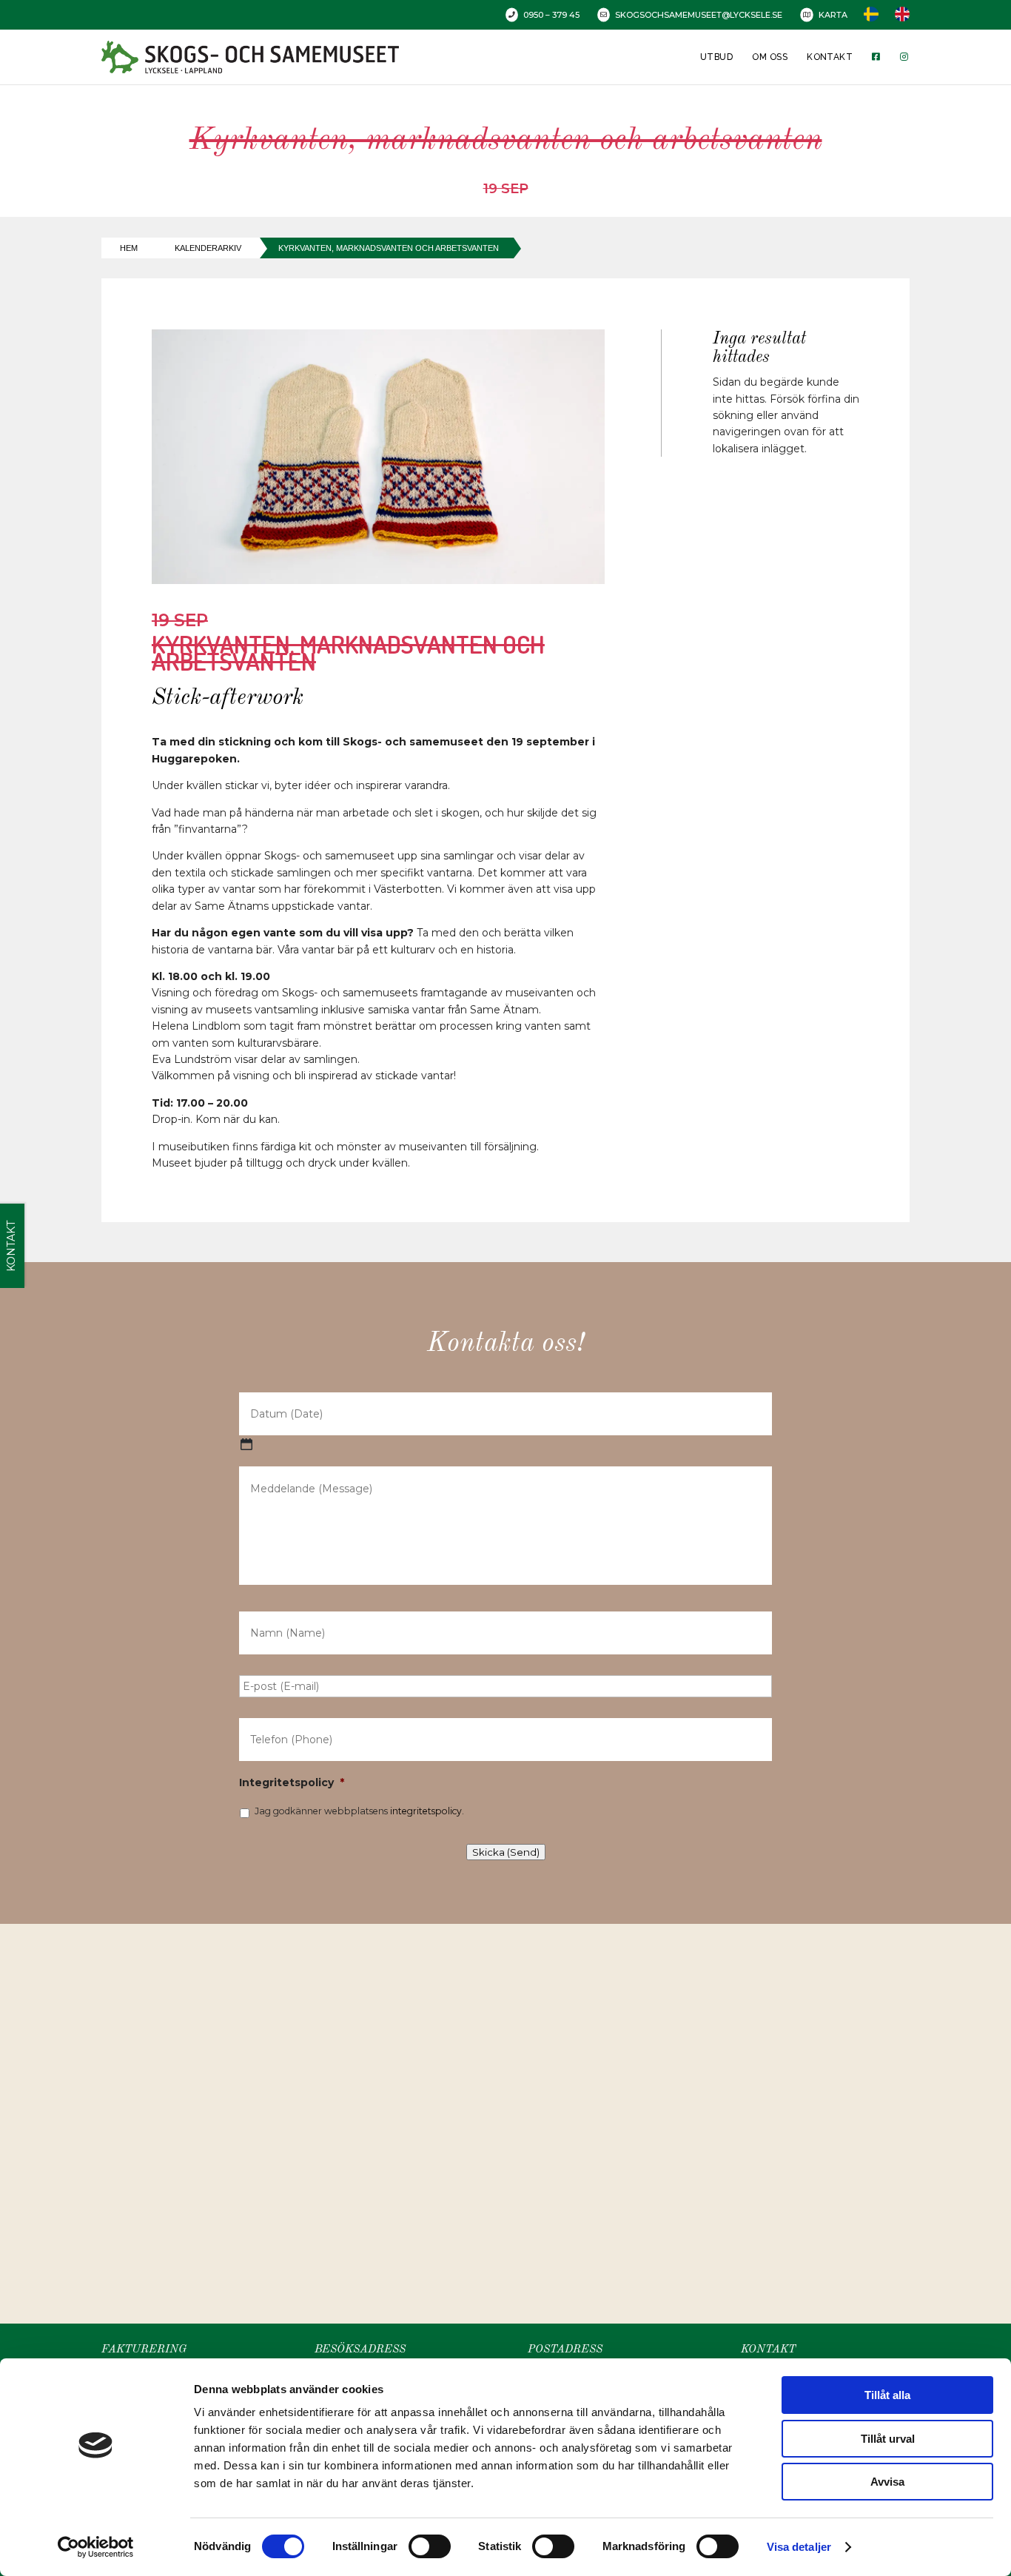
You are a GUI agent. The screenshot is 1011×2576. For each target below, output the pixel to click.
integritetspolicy (426, 1811)
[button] (511, 2108)
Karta (833, 15)
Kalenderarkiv (208, 248)
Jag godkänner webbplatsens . (359, 1811)
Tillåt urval (888, 2439)
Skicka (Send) (506, 1852)
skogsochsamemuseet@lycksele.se (699, 15)
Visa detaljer (799, 2547)
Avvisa (887, 2482)
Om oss (770, 57)
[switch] (430, 2546)
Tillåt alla (887, 2395)
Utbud (716, 57)
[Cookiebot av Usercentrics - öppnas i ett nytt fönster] (96, 2547)
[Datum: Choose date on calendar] (246, 1444)
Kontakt (830, 57)
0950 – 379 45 (551, 15)
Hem (129, 248)
